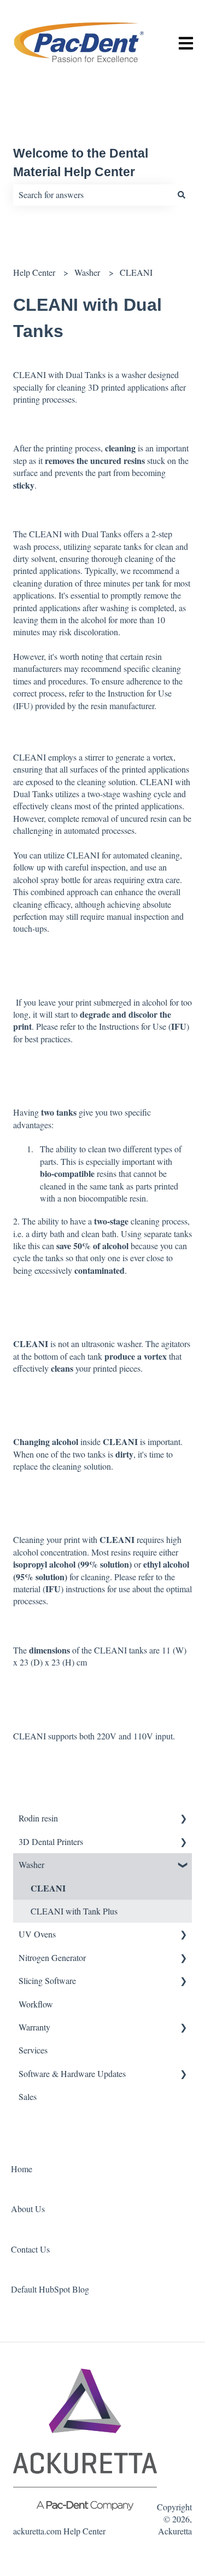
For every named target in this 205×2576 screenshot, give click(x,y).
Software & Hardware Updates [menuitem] (72, 2073)
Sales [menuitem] (28, 2096)
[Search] (181, 195)
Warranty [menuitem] (34, 2027)
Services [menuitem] (33, 2050)
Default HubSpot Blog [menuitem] (50, 2289)
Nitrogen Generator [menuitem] (52, 1957)
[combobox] (92, 195)
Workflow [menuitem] (36, 2004)
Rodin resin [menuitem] (38, 1818)
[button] (183, 1819)
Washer (87, 272)
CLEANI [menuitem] (48, 1888)
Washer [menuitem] (31, 1864)
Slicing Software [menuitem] (47, 1980)
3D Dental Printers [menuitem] (51, 1841)
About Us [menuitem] (28, 2209)
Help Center (34, 272)
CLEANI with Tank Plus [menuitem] (74, 1911)
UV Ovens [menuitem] (37, 1934)
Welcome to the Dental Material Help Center (81, 163)
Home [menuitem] (22, 2169)
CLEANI (136, 272)
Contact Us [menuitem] (30, 2249)
